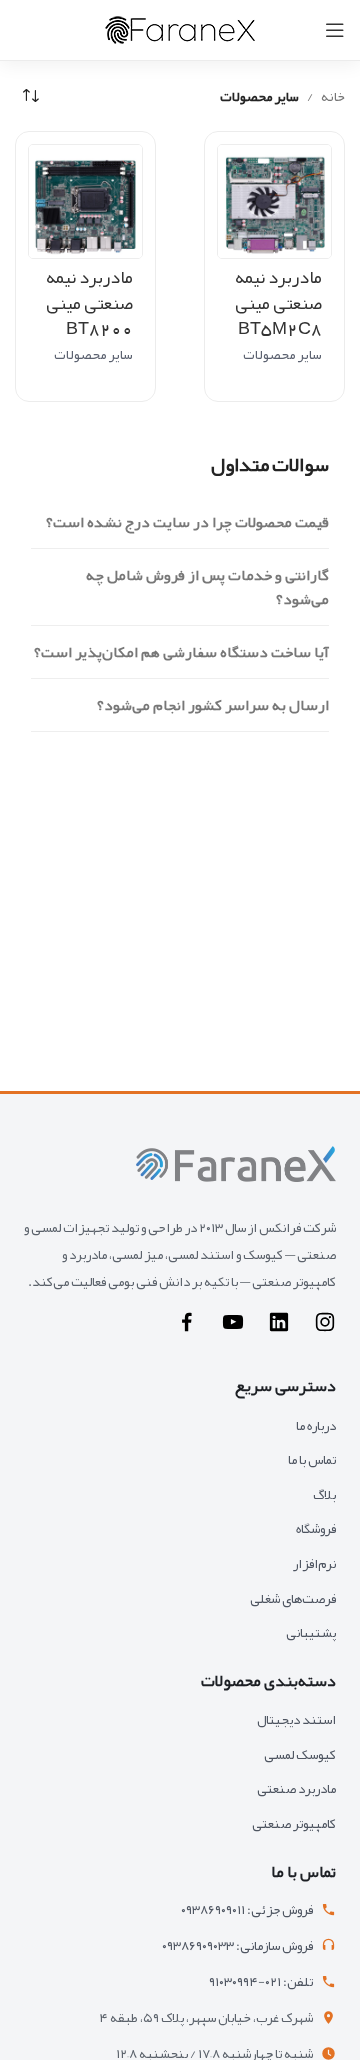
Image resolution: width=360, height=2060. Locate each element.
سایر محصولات (282, 354)
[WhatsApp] (187, 1330)
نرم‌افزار (314, 1563)
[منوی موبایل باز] (335, 30)
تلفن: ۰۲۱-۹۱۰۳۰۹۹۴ (261, 1982)
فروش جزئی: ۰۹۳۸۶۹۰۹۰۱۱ (247, 1910)
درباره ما (316, 1425)
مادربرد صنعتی (296, 1788)
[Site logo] (180, 34)
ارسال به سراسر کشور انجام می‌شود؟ (213, 705)
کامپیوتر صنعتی (294, 1823)
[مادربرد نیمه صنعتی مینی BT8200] (85, 201)
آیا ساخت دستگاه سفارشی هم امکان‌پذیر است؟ (181, 652)
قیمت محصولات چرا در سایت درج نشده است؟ (187, 522)
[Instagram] (325, 1330)
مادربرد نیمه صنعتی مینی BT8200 (89, 302)
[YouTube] (233, 1330)
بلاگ (324, 1494)
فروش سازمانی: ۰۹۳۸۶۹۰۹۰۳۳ (237, 1946)
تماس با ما (312, 1459)
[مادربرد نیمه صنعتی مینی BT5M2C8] (274, 201)
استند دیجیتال (296, 1719)
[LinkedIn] (279, 1330)
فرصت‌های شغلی (293, 1598)
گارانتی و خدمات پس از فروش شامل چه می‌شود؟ (207, 587)
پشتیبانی (311, 1632)
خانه (333, 96)
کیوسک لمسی (300, 1754)
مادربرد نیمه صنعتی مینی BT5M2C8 (278, 302)
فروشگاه (316, 1528)
